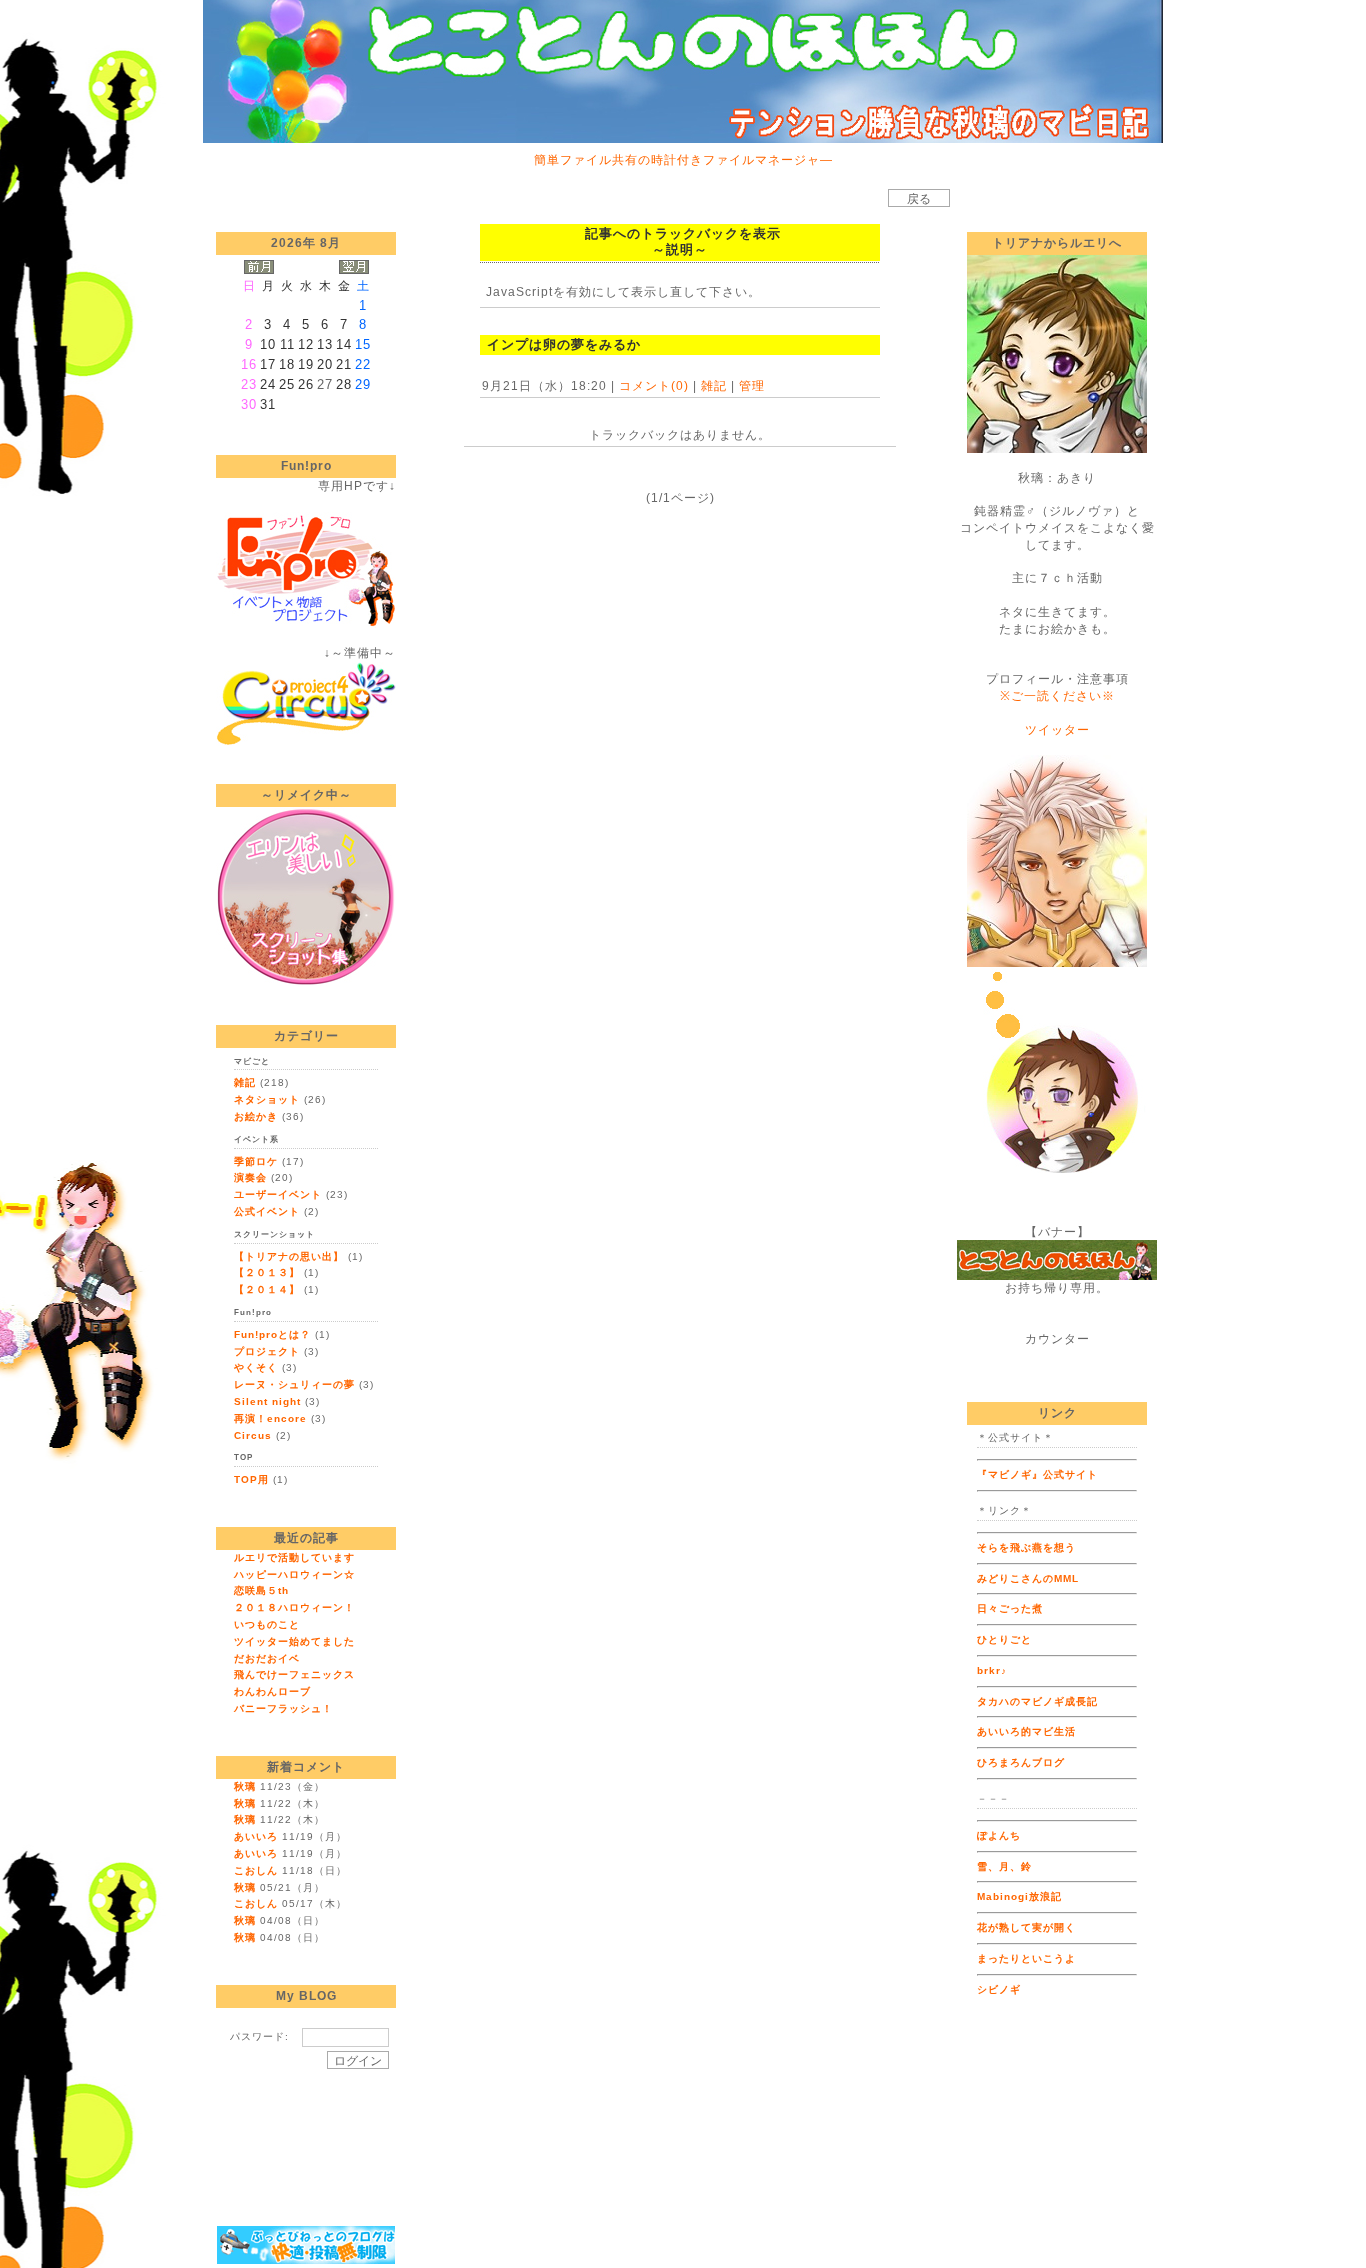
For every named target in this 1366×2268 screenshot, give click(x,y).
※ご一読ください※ (1057, 696)
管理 (752, 386)
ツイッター (1057, 730)
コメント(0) (652, 386)
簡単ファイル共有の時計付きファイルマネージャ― (683, 160)
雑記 (714, 386)
